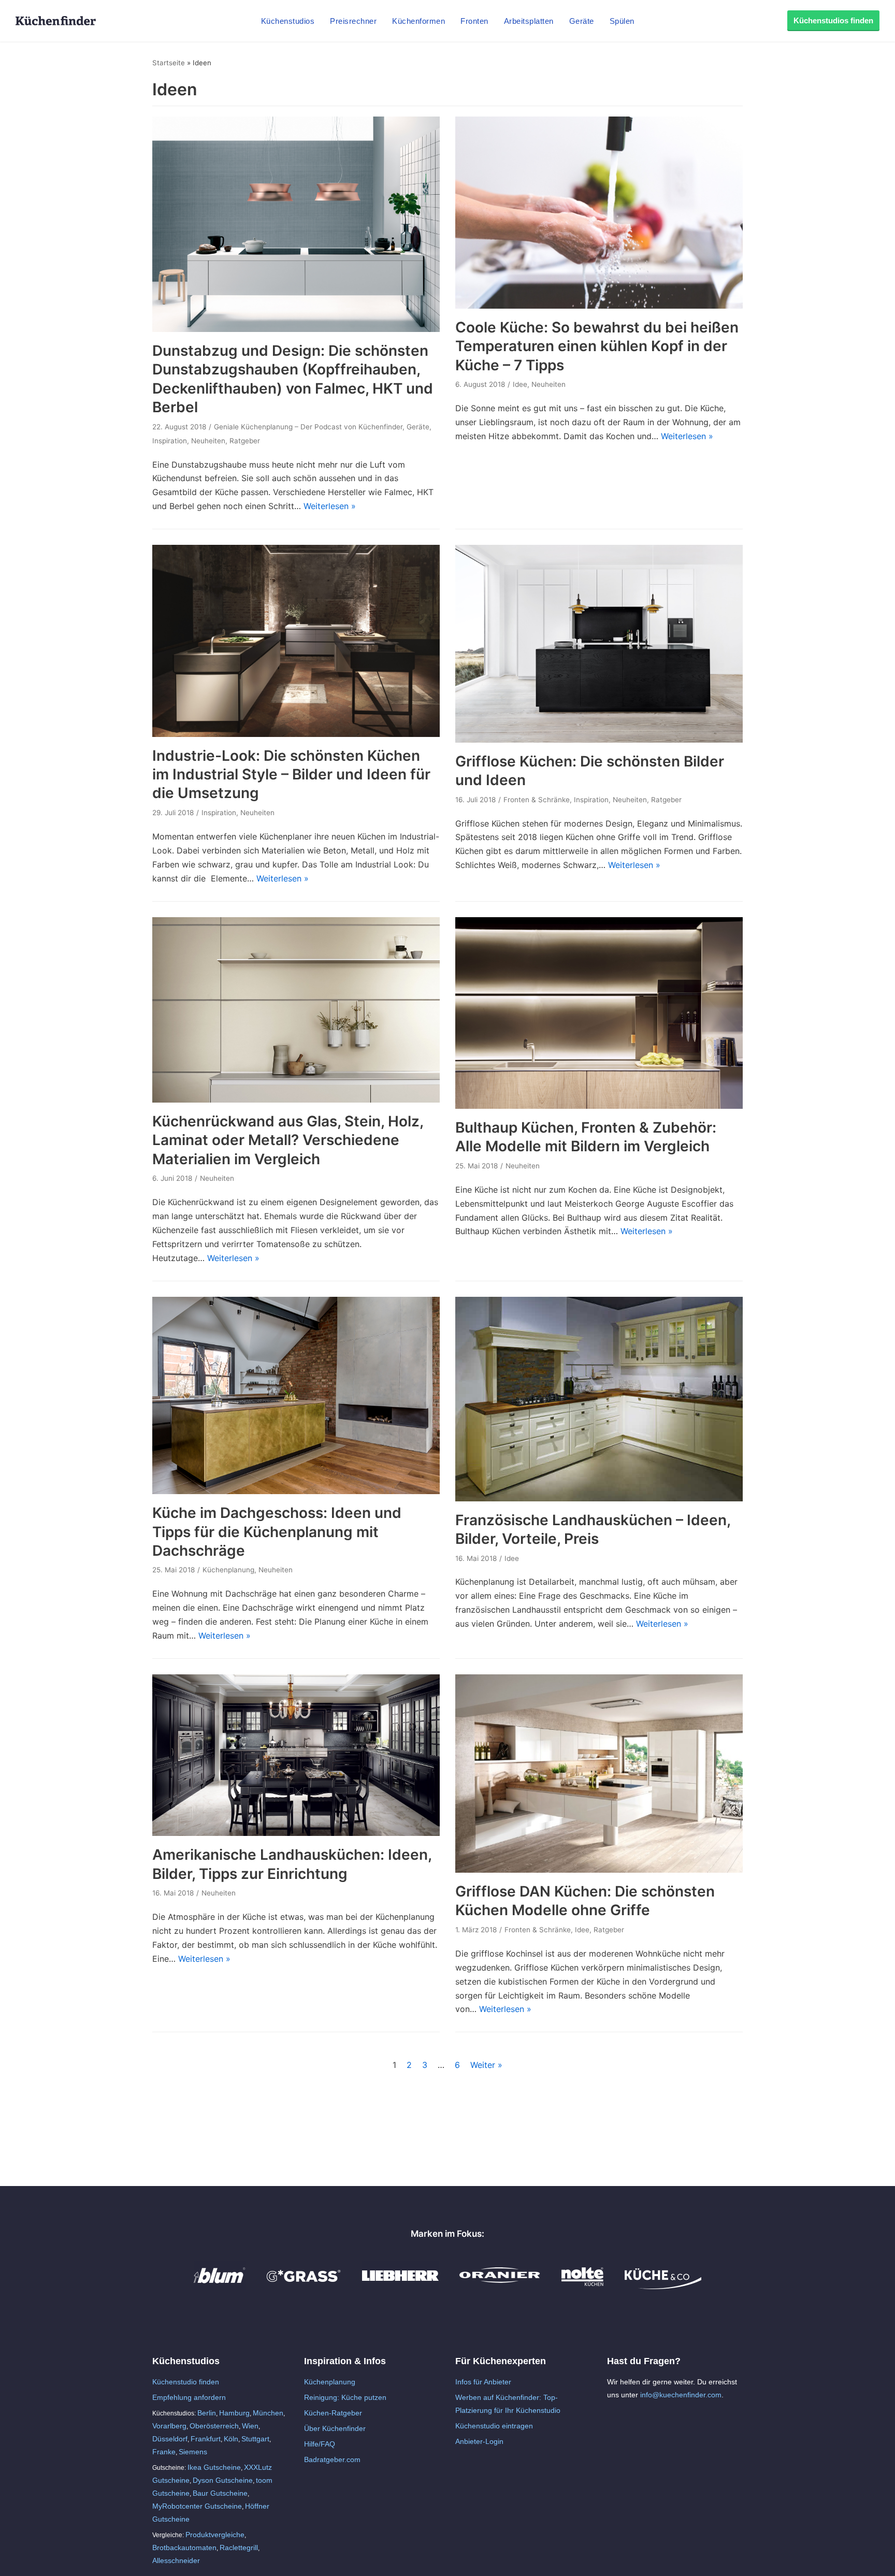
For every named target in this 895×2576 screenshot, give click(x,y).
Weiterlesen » (330, 506)
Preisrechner (353, 21)
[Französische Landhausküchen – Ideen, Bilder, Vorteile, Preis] (599, 1498)
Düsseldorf (170, 2439)
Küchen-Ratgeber (333, 2413)
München (268, 2413)
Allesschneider (176, 2560)
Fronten (474, 21)
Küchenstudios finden (833, 20)
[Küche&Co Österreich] (663, 2286)
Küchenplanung (228, 1570)
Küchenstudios (288, 21)
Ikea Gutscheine (214, 2467)
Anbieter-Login (479, 2441)
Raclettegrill (239, 2548)
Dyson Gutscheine (223, 2480)
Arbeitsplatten (529, 21)
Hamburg (234, 2413)
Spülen (622, 21)
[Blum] (220, 2286)
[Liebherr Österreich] (400, 2286)
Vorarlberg (169, 2426)
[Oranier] (500, 2286)
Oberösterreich (214, 2426)
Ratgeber (245, 441)
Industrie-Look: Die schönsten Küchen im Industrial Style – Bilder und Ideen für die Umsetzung (291, 775)
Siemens (193, 2452)
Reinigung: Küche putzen (345, 2397)
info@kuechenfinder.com (681, 2395)
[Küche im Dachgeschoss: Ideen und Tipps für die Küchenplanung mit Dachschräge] (296, 1491)
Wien (250, 2426)
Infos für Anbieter (483, 2382)
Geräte (582, 21)
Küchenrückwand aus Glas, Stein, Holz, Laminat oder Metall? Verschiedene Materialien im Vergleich (288, 1140)
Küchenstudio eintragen (494, 2426)
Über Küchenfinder (335, 2428)
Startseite (169, 63)
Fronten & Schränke (537, 800)
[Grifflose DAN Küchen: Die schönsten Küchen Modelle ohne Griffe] (599, 1870)
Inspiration (170, 441)
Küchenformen (418, 21)
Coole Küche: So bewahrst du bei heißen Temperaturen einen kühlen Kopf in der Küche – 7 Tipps (597, 346)
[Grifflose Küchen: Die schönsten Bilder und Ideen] (599, 740)
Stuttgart (255, 2439)
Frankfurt (206, 2439)
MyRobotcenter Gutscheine (197, 2506)
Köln (231, 2439)
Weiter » (486, 2065)
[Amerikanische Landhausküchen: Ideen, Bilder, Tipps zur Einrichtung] (296, 1833)
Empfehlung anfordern (189, 2397)
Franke (164, 2452)
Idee (520, 384)
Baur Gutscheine (220, 2493)
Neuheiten (208, 441)
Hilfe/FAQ (320, 2444)
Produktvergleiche (215, 2535)
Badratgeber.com (332, 2459)
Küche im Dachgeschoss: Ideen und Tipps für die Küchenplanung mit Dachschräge (277, 1532)
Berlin (207, 2413)
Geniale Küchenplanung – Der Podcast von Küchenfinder (308, 427)
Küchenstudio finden (186, 2382)
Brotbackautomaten (184, 2548)
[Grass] (304, 2286)
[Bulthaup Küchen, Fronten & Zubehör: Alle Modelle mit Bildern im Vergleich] (599, 1106)
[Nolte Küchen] (582, 2286)
